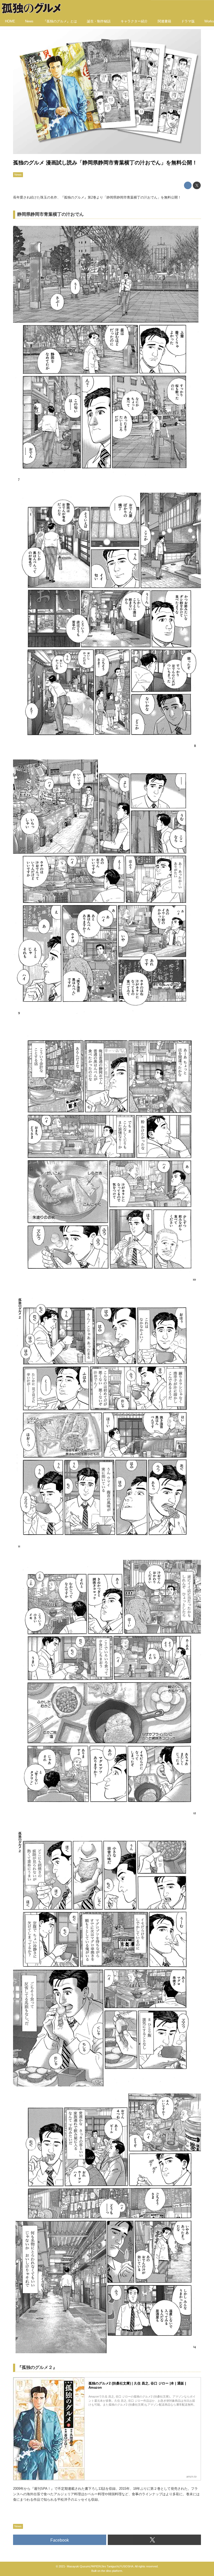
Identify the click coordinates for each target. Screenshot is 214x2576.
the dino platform (112, 2571)
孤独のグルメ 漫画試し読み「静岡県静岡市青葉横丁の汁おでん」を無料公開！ (105, 163)
